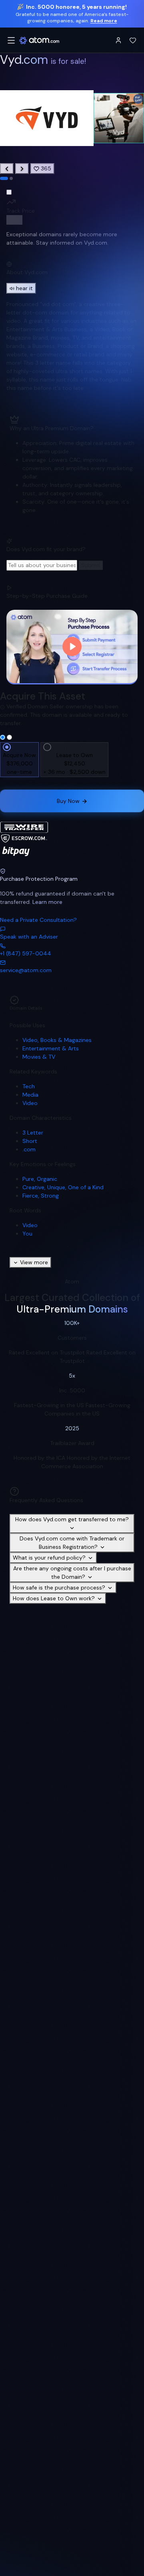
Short (30, 1141)
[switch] (14, 220)
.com (29, 1149)
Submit (91, 565)
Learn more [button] (47, 902)
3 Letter (33, 1133)
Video (30, 1103)
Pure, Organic (40, 1179)
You (27, 1234)
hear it (24, 288)
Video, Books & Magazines (57, 1040)
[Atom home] (39, 40)
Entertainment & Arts (51, 1048)
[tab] (4, 178)
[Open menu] (11, 40)
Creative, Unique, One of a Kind (63, 1187)
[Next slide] (22, 169)
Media (30, 1095)
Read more (104, 21)
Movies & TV (39, 1057)
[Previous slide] (7, 169)
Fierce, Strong (41, 1196)
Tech (29, 1086)
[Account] (118, 40)
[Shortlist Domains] (133, 40)
